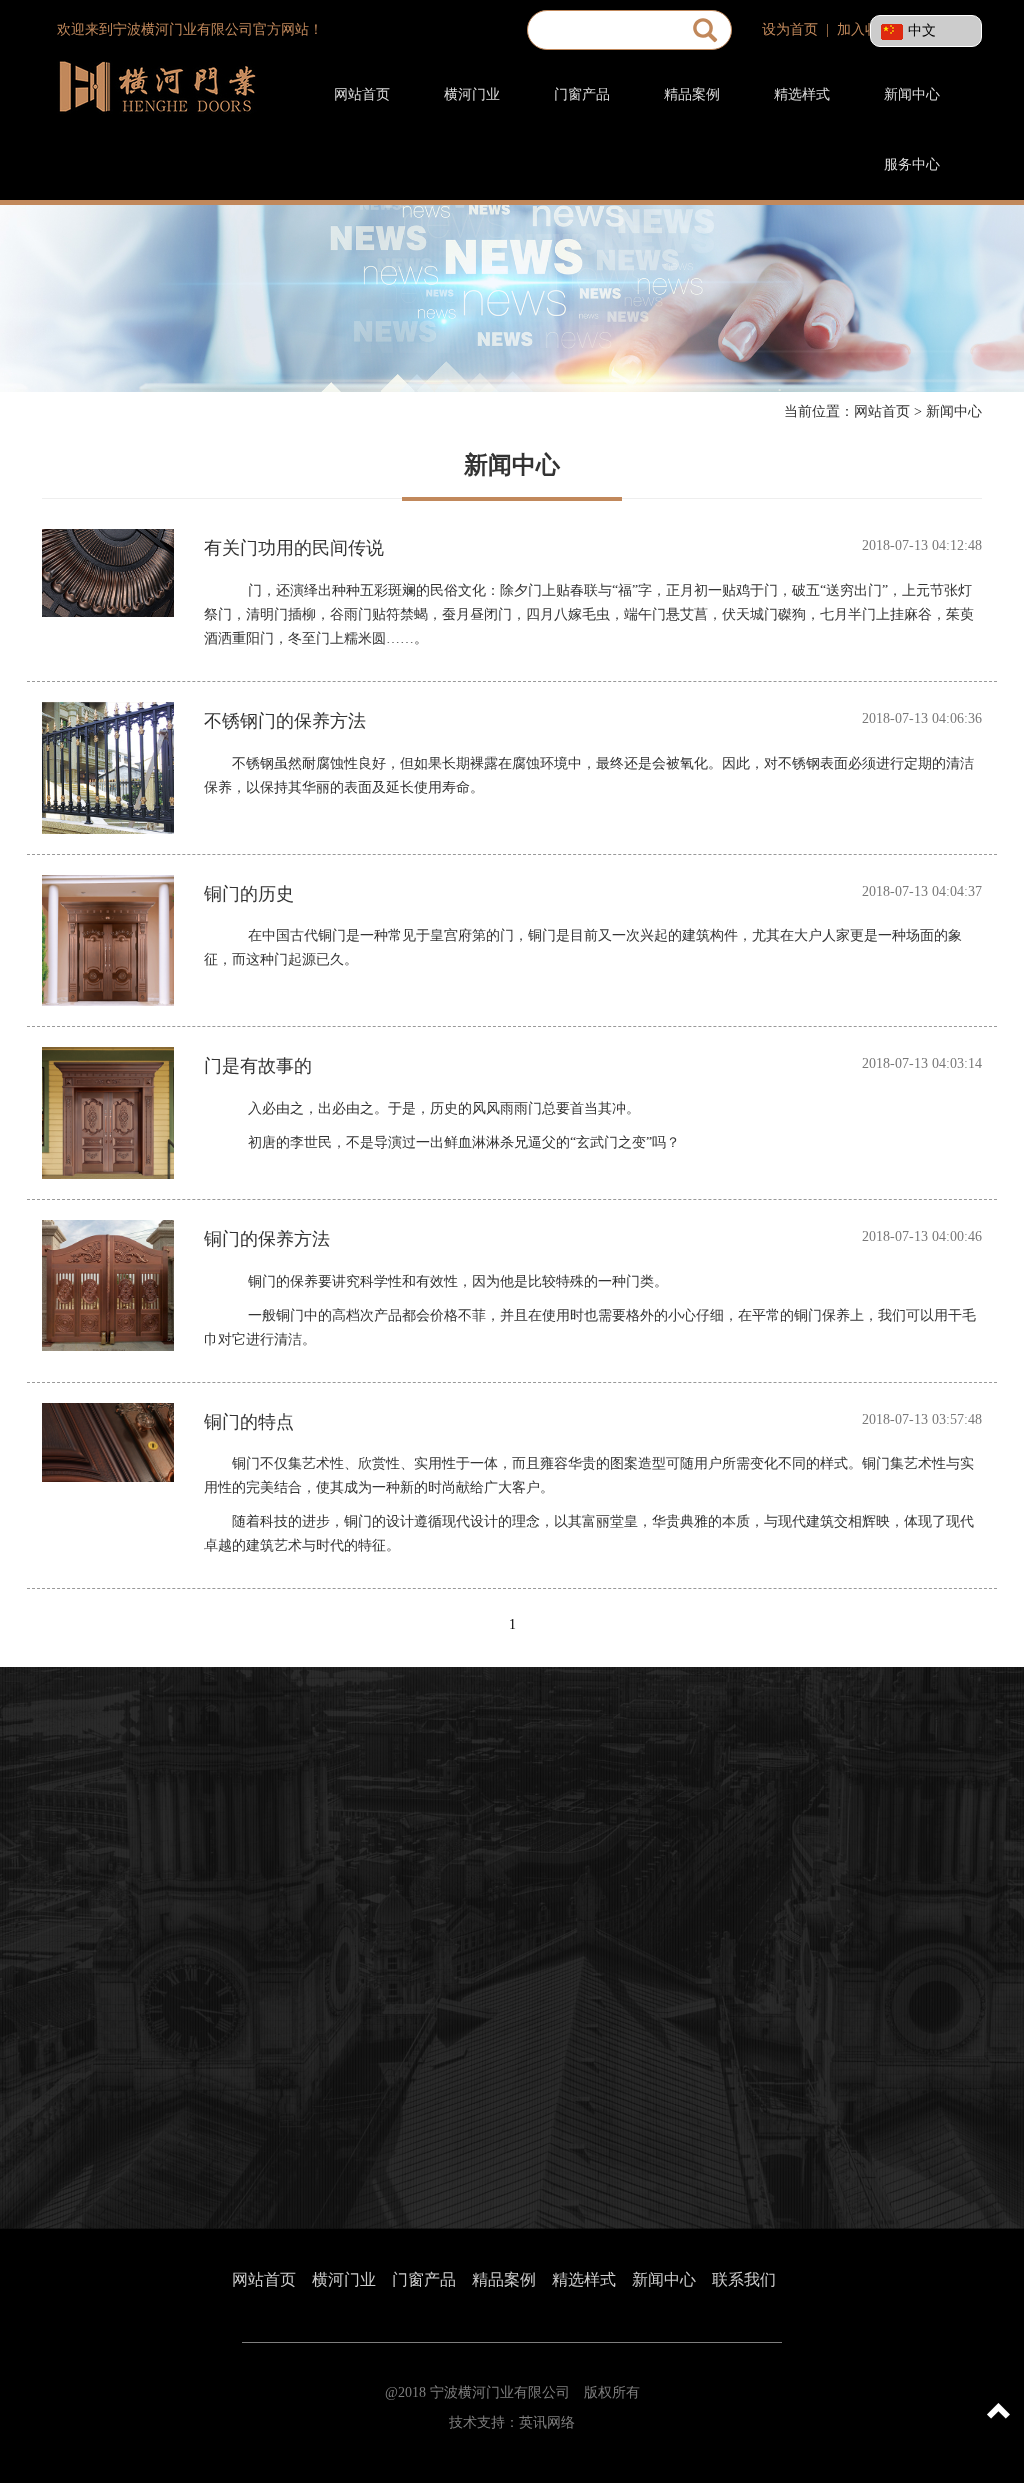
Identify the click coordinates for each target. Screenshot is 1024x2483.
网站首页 (362, 94)
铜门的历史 (249, 894)
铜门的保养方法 (267, 1239)
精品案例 (692, 94)
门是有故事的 (258, 1066)
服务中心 (912, 164)
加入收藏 (865, 29)
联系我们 (744, 2279)
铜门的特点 (249, 1422)
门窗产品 (582, 94)
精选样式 (802, 94)
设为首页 (790, 29)
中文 (922, 30)
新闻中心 (912, 94)
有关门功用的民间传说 (294, 548)
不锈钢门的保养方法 (285, 721)
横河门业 (472, 94)
